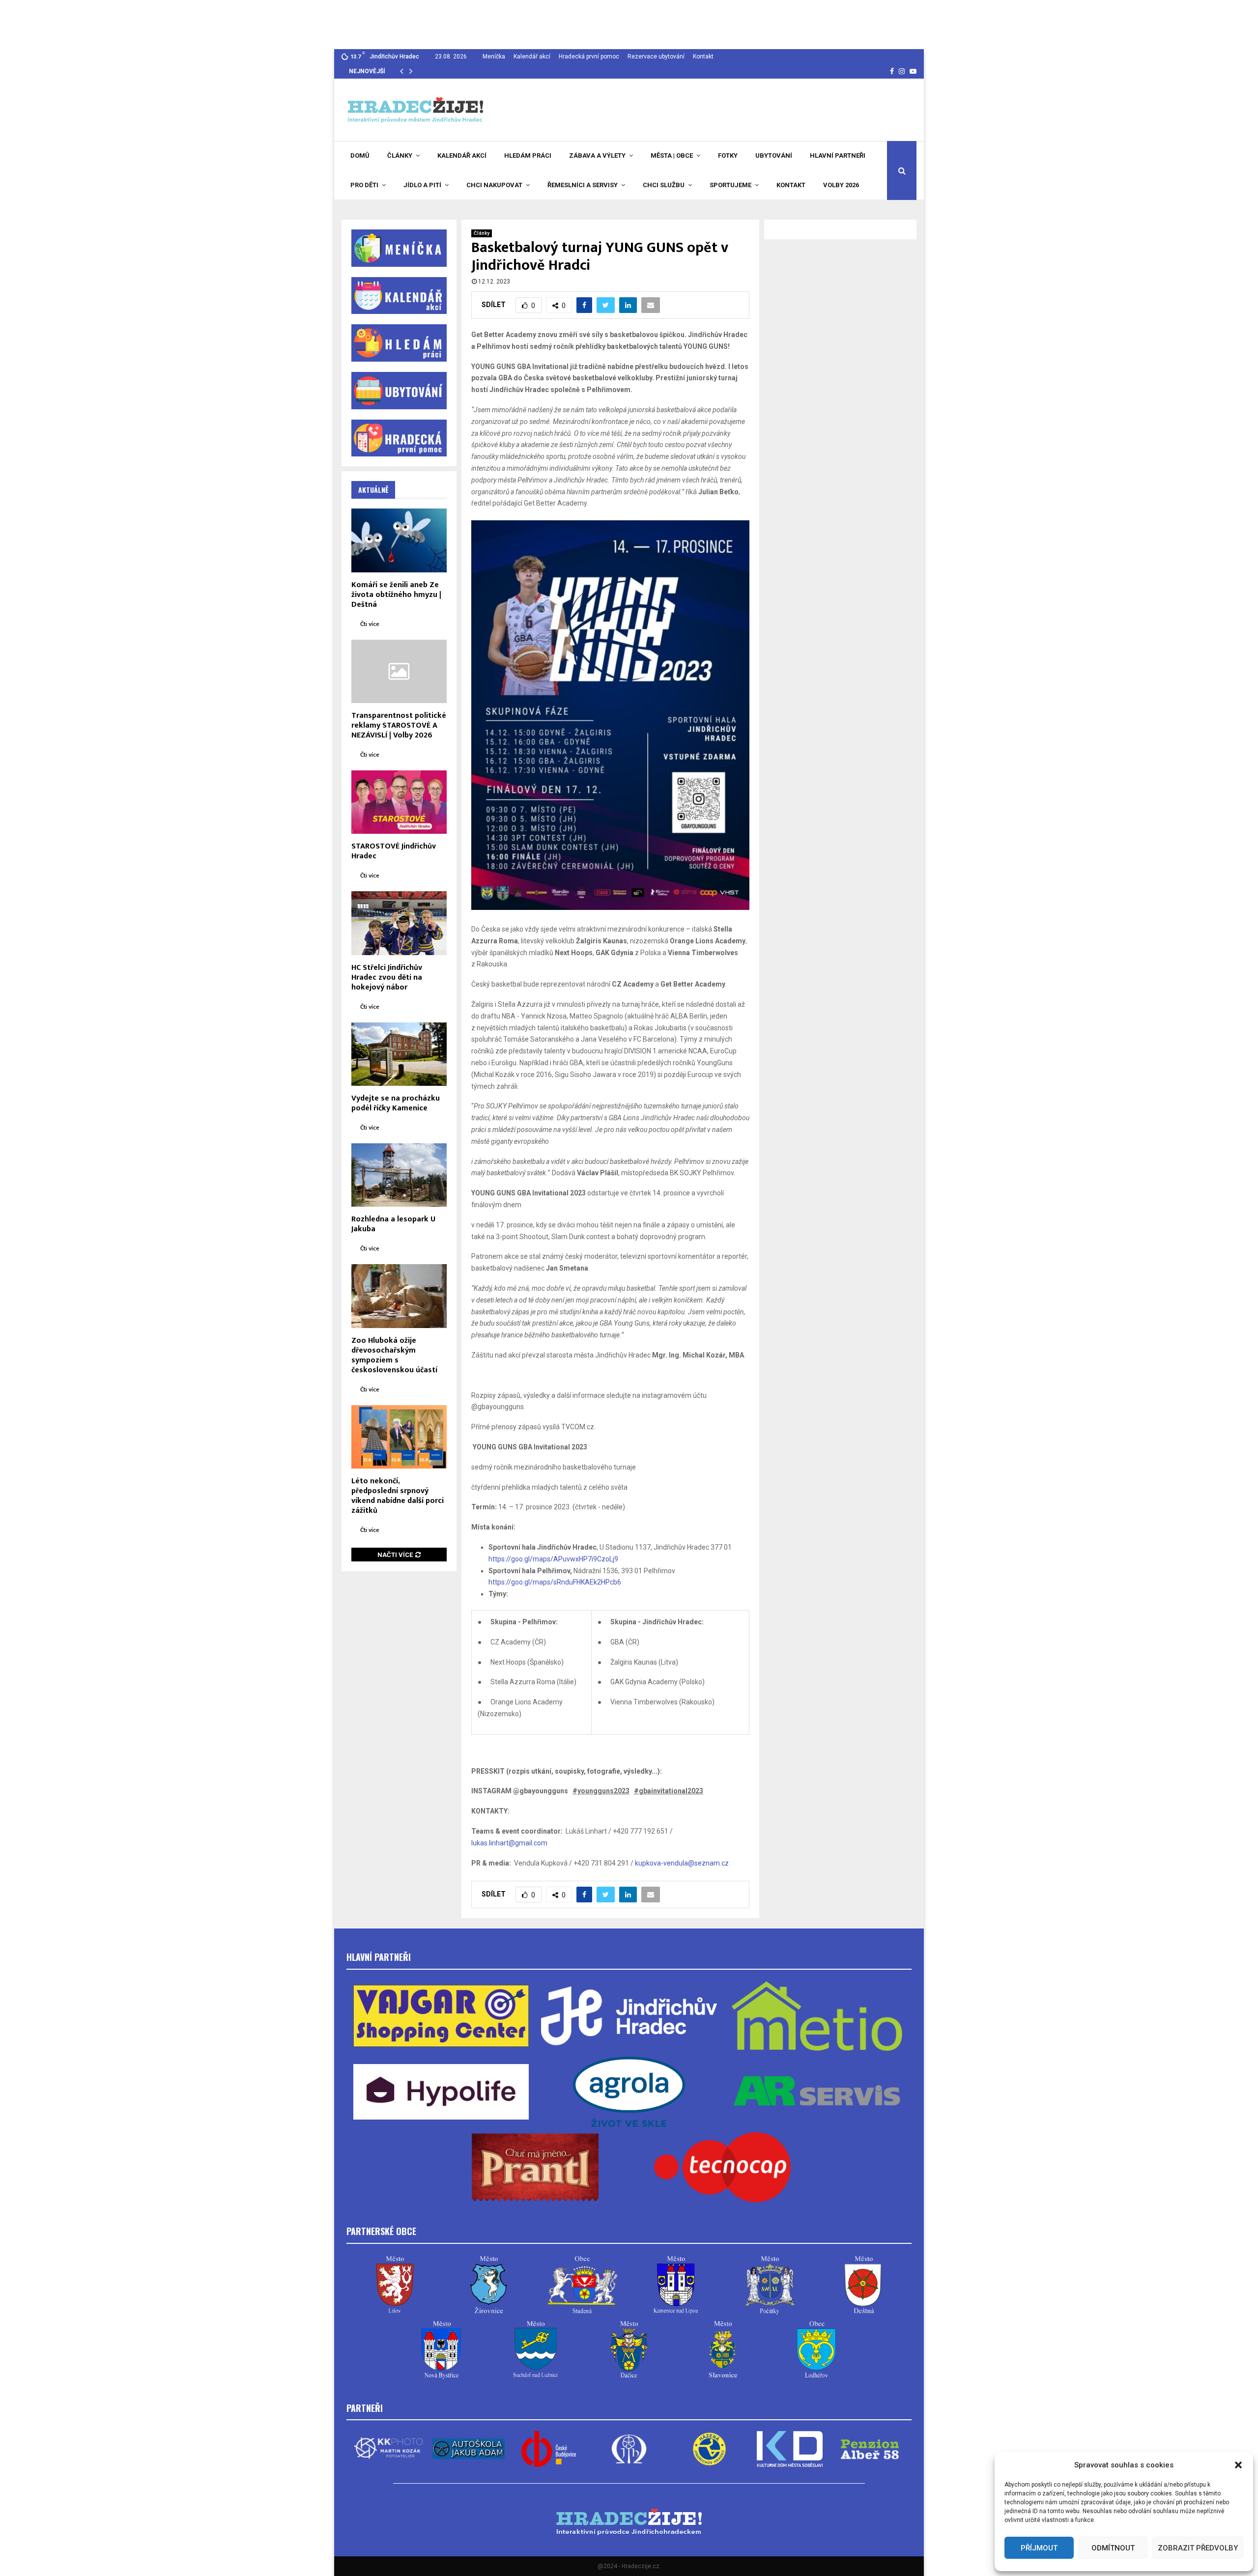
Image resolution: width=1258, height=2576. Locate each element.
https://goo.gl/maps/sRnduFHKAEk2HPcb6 (555, 1582)
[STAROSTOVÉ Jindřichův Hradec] (399, 802)
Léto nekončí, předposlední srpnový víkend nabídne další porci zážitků (398, 1496)
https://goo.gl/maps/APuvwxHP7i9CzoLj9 (553, 1559)
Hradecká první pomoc (589, 57)
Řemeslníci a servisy (583, 185)
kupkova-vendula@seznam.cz (682, 1863)
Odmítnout (1113, 2548)
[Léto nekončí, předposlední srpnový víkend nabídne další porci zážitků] (399, 1437)
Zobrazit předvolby (1198, 2548)
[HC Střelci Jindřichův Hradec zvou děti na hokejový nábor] (399, 923)
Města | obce (672, 156)
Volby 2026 (841, 185)
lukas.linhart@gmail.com (509, 1843)
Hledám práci (528, 156)
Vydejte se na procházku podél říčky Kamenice (396, 1103)
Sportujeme (730, 185)
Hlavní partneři (838, 156)
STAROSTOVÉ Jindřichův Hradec (394, 851)
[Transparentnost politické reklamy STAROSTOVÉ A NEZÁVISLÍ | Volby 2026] (399, 671)
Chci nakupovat (494, 185)
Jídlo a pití (422, 185)
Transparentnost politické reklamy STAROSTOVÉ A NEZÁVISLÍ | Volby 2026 (399, 725)
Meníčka (494, 57)
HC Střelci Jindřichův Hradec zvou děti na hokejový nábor (387, 977)
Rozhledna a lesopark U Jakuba (393, 1224)
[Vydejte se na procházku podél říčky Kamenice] (399, 1054)
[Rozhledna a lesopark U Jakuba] (399, 1175)
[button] (1238, 2465)
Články (400, 156)
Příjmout (1039, 2548)
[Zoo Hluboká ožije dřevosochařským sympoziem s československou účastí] (399, 1296)
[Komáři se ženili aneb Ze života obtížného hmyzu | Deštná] (399, 540)
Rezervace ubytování (656, 57)
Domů (360, 156)
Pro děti (364, 185)
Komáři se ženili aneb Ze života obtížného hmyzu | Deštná (396, 595)
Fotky (728, 156)
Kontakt (703, 57)
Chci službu (664, 185)
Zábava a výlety (597, 156)
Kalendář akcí (532, 57)
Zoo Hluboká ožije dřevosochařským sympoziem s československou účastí (394, 1355)
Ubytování (774, 156)
